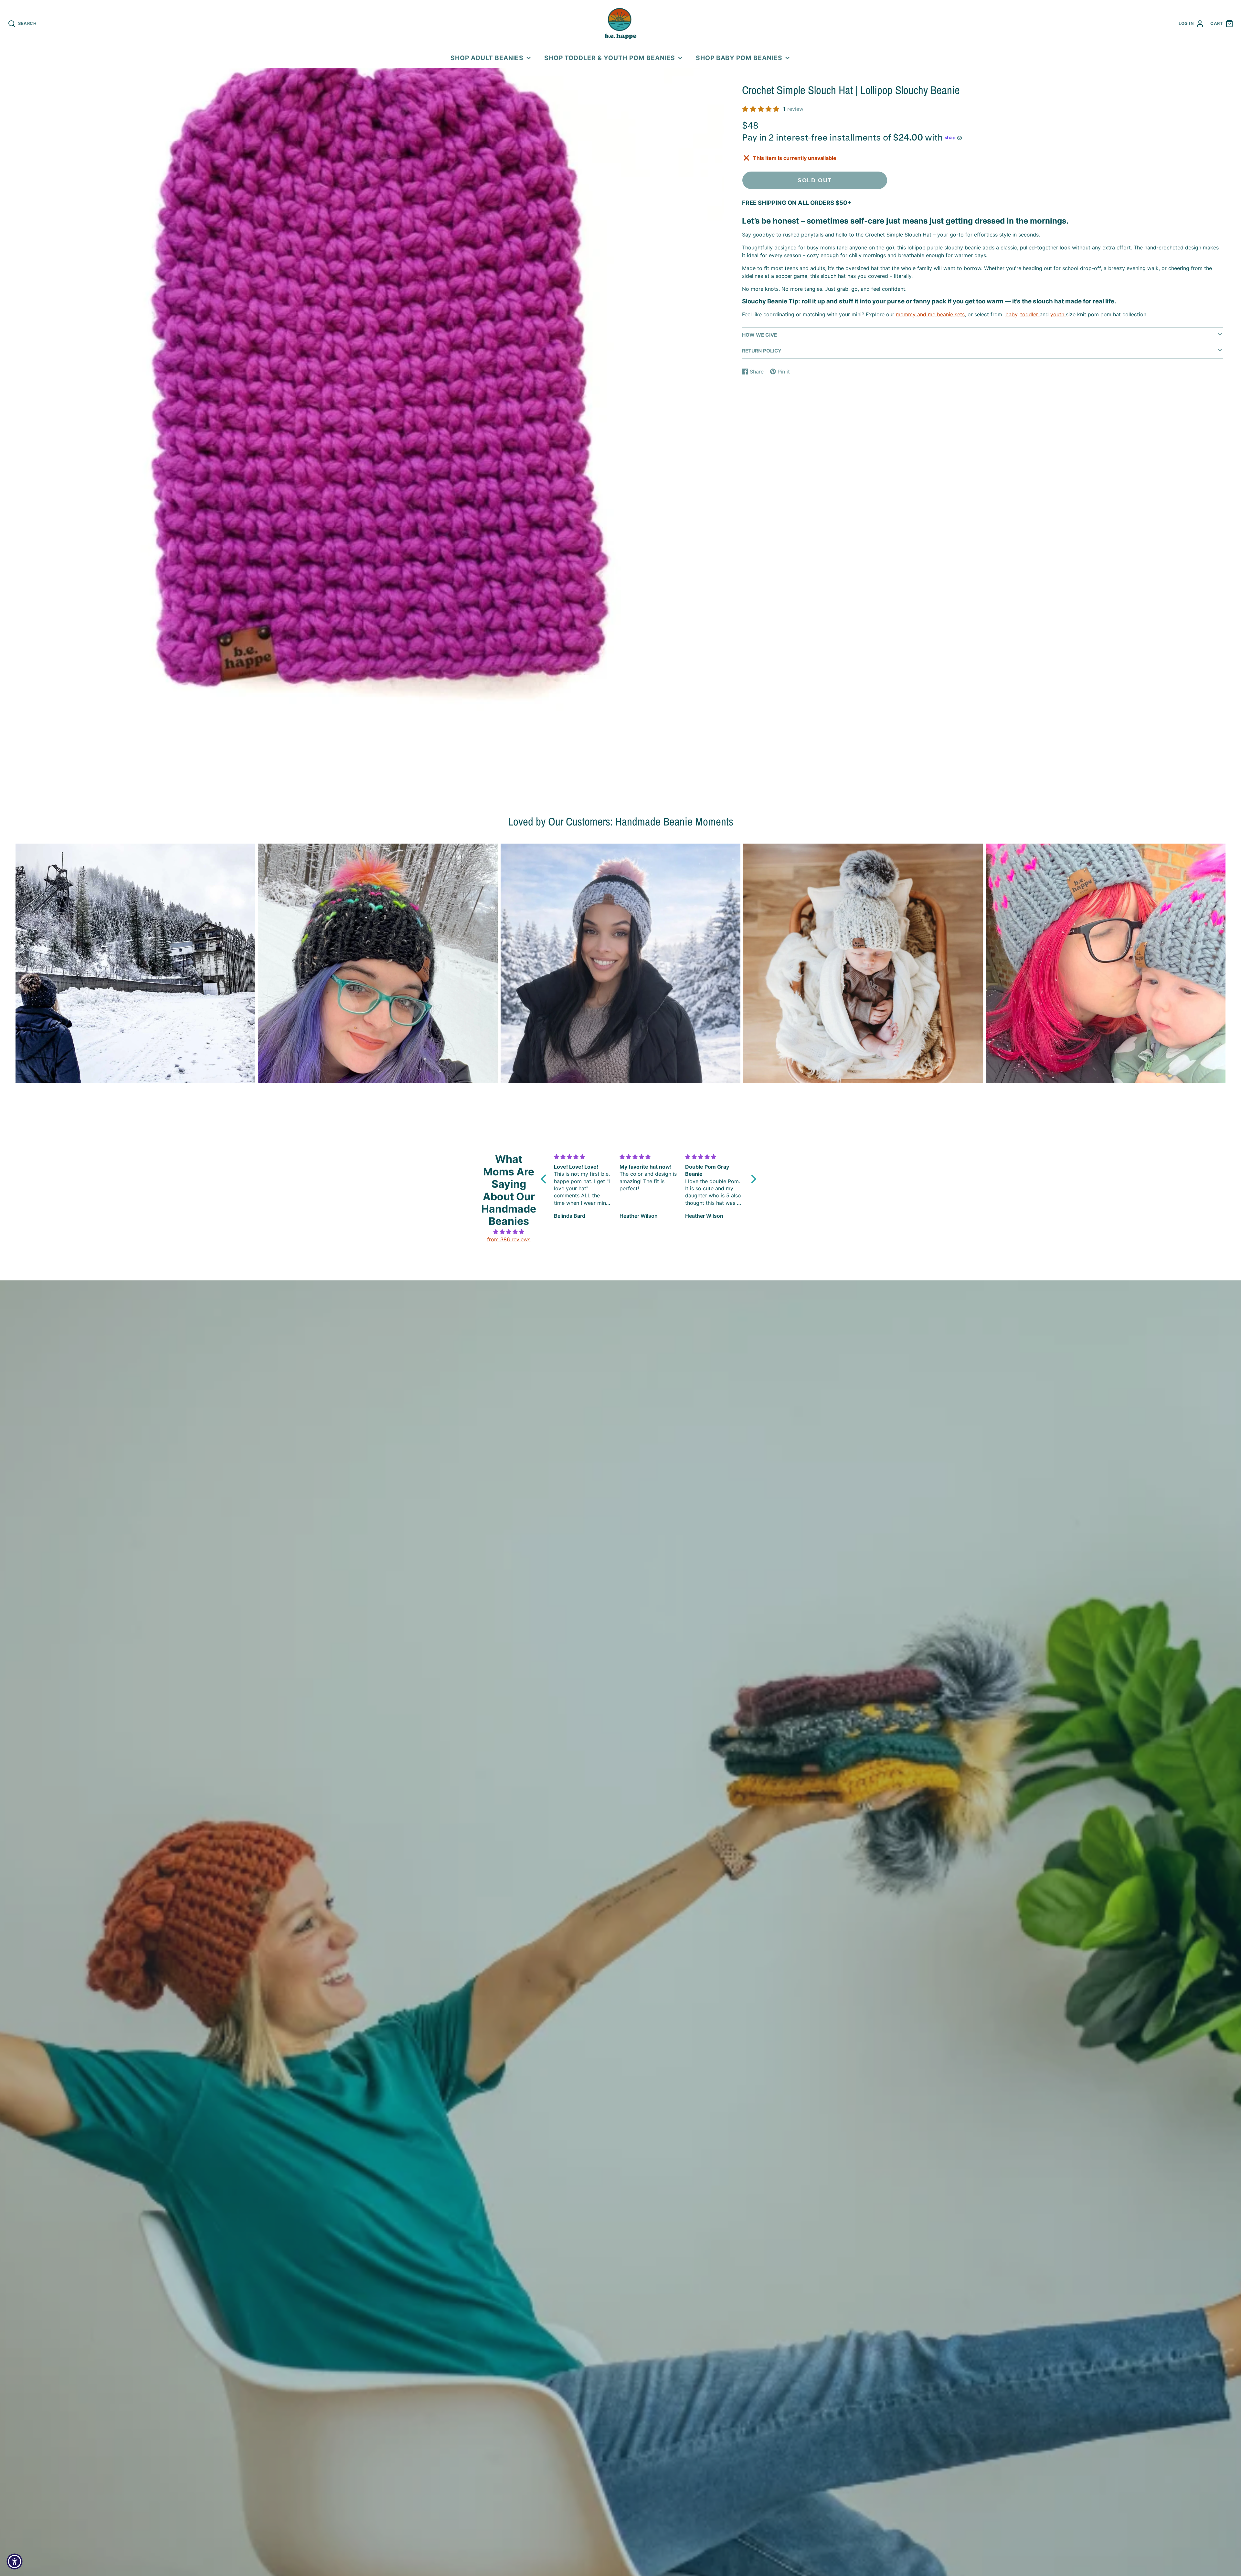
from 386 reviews (509, 1239)
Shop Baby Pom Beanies (739, 58)
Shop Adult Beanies (487, 58)
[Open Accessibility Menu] (15, 2561)
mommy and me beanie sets (930, 314)
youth (1057, 314)
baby (1011, 314)
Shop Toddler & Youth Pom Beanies (610, 58)
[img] (509, 1232)
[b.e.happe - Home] (620, 24)
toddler (1029, 314)
